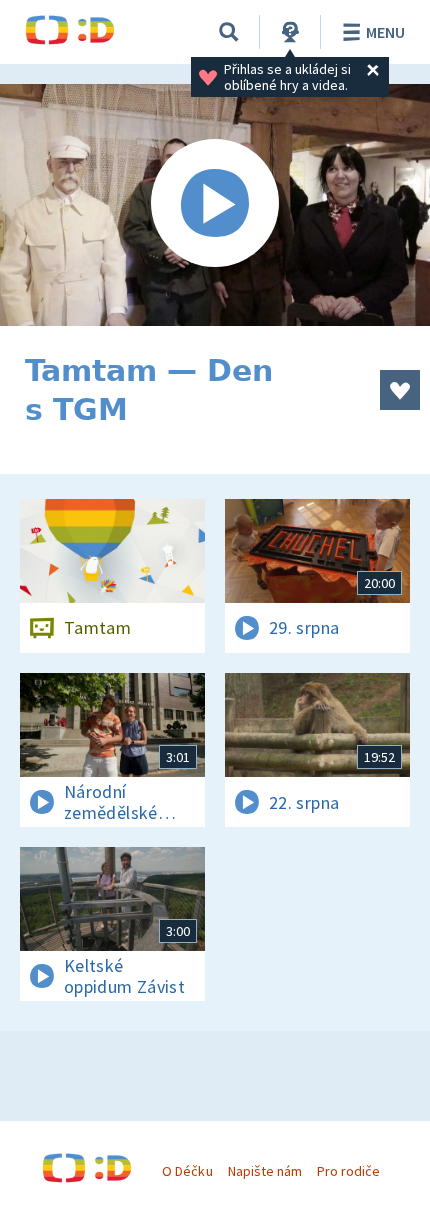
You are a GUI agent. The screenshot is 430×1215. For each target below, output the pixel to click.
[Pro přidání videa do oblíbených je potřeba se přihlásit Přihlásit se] (400, 390)
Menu (385, 32)
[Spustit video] (215, 205)
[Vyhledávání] (229, 32)
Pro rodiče (348, 1171)
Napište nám (265, 1171)
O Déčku (187, 1171)
